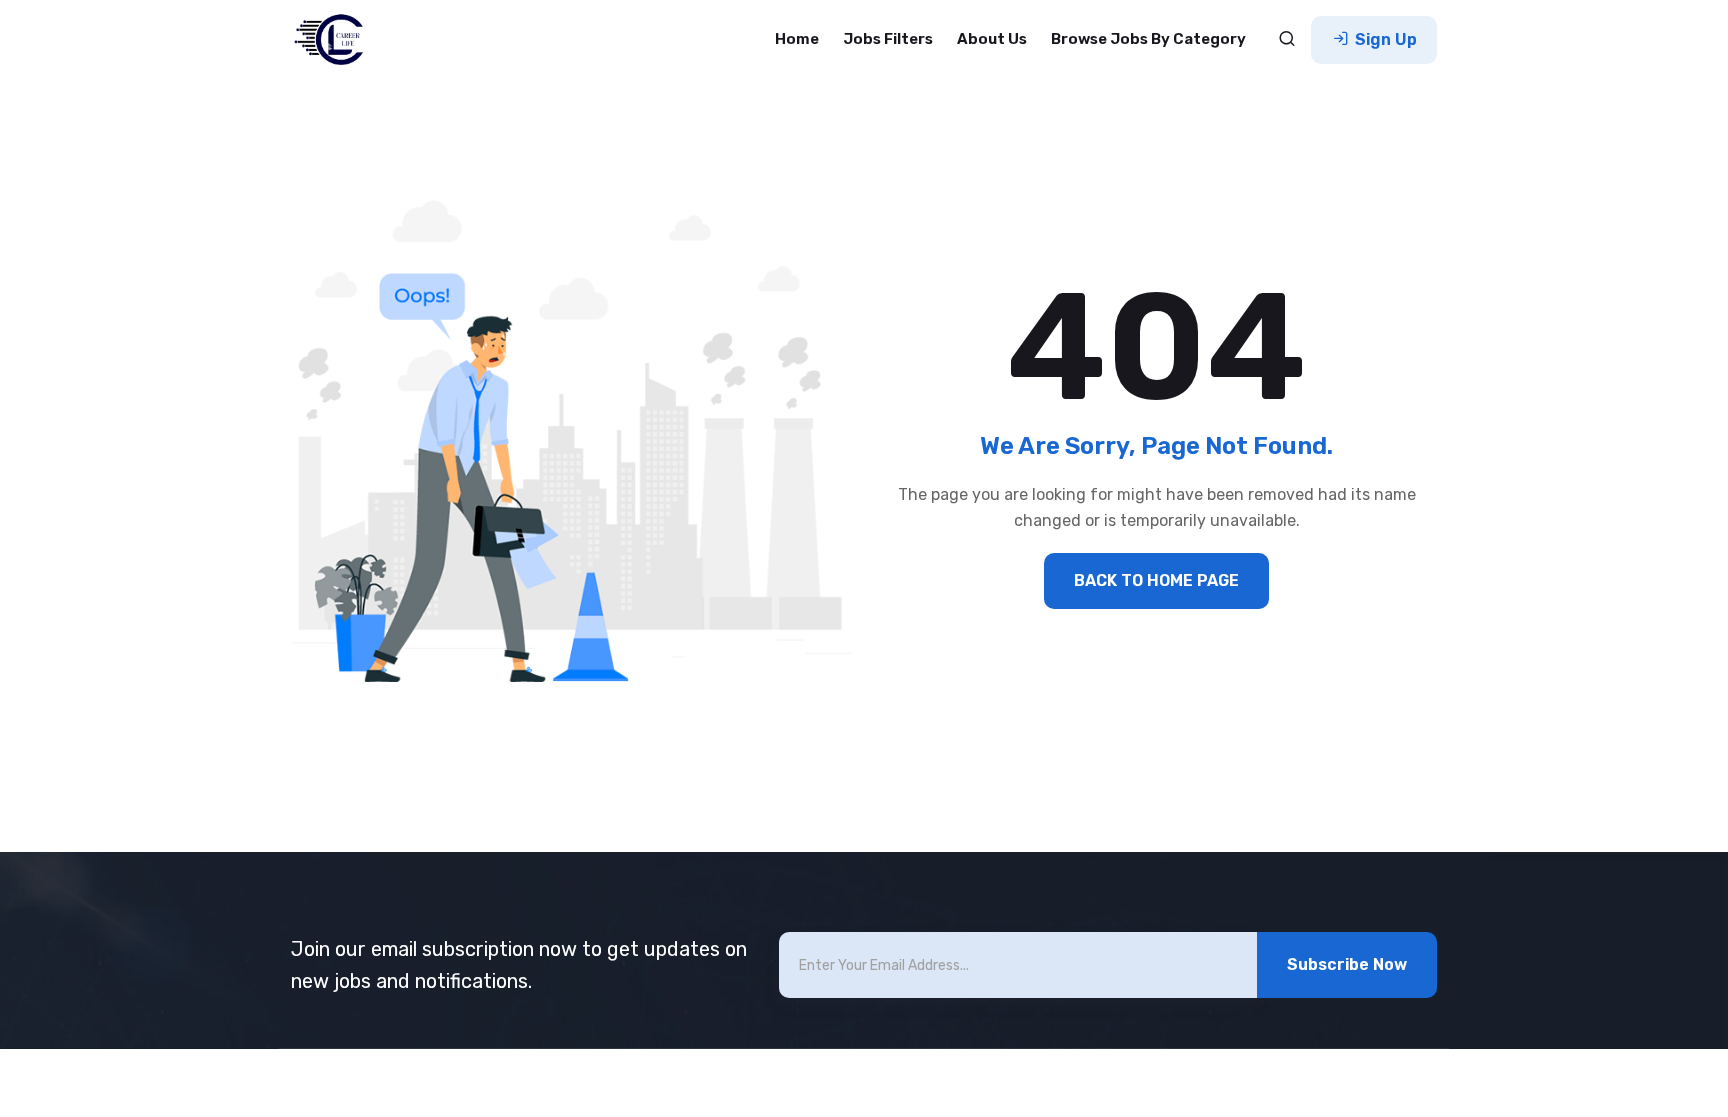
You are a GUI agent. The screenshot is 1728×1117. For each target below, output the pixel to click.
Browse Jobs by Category (1148, 39)
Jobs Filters (888, 39)
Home (797, 39)
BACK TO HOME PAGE (1156, 580)
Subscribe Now (1347, 964)
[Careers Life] (335, 40)
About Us (992, 39)
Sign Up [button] (1384, 39)
